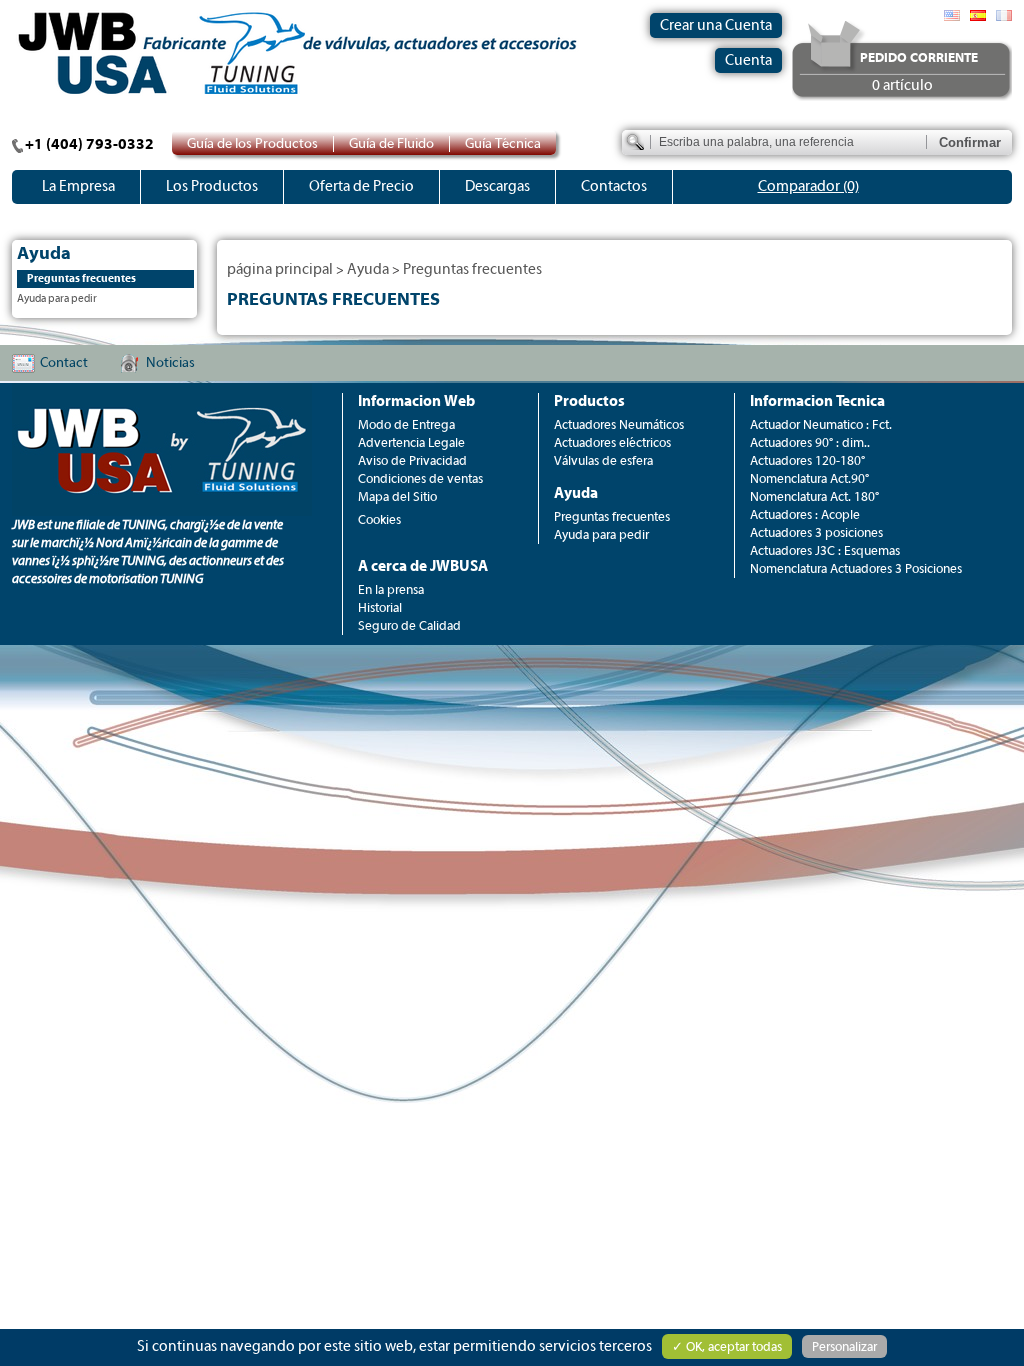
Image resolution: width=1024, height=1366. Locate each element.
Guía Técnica (503, 144)
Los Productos (212, 186)
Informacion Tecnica (817, 401)
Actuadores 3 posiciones (816, 532)
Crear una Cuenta (716, 25)
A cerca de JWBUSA (423, 566)
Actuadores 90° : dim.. (810, 442)
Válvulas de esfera (603, 460)
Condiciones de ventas (420, 478)
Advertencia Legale (411, 442)
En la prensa (391, 589)
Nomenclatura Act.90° (809, 478)
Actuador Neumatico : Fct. (821, 424)
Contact (64, 363)
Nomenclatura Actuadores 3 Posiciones (856, 568)
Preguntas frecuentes (81, 278)
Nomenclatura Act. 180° (814, 496)
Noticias (170, 363)
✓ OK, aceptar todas (727, 1346)
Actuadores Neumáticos (619, 424)
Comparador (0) (808, 186)
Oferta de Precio (361, 186)
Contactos (614, 186)
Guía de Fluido (391, 144)
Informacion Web (416, 401)
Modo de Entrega (406, 424)
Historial (380, 607)
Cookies (379, 519)
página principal (280, 269)
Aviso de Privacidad (412, 460)
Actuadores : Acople (805, 514)
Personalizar (844, 1346)
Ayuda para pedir (57, 298)
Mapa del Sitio (397, 496)
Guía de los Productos (252, 144)
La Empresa (78, 186)
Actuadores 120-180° (807, 460)
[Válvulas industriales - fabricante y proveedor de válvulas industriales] (1004, 15)
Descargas (497, 186)
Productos (589, 401)
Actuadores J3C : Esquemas (825, 550)
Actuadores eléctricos (612, 442)
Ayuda (368, 269)
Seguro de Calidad (409, 625)
